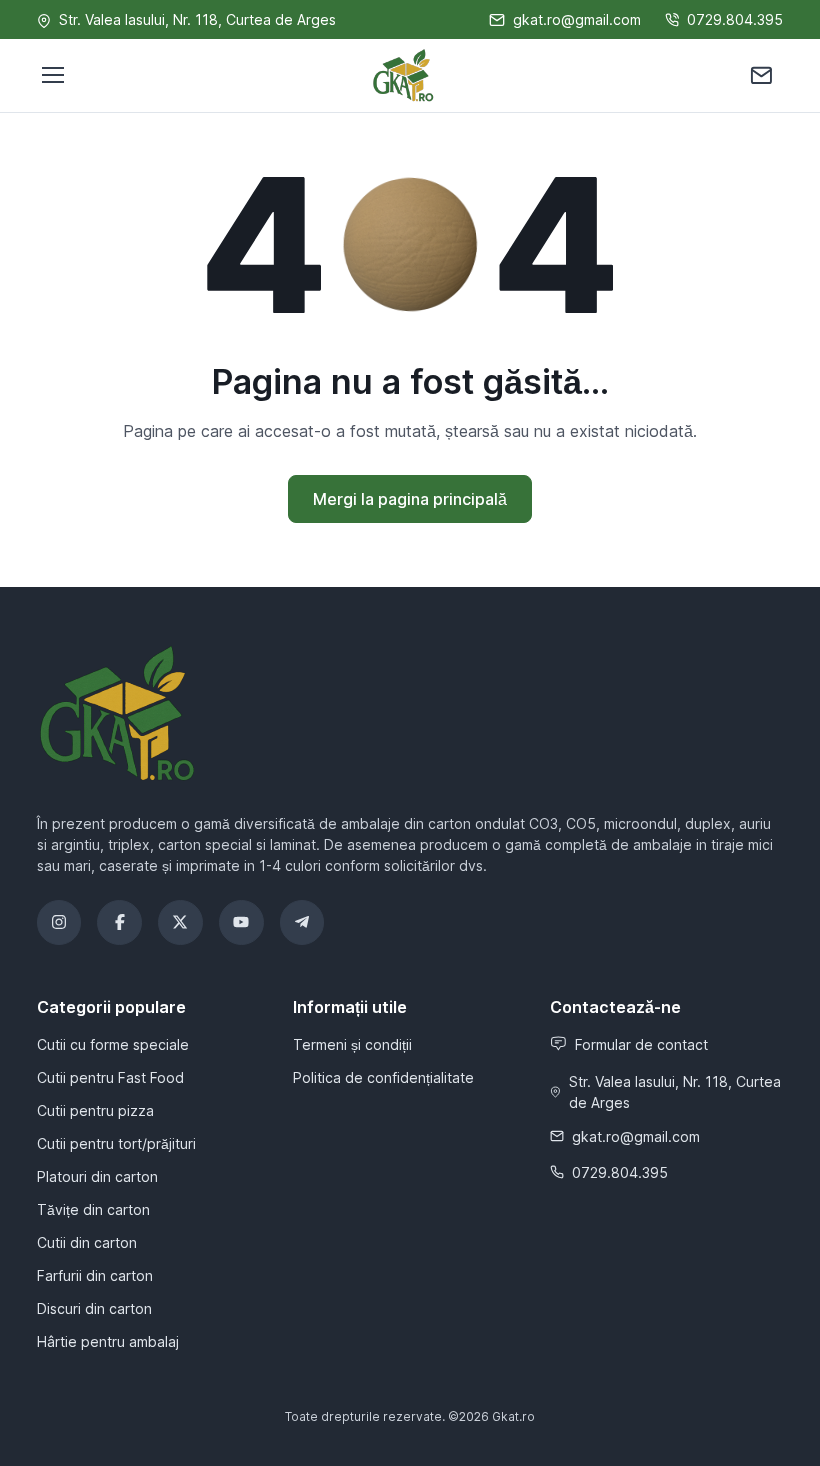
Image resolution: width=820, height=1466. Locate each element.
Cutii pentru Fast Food (110, 1077)
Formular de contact (641, 1044)
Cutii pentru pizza (95, 1110)
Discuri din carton (94, 1308)
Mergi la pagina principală (410, 499)
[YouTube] (241, 922)
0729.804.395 (735, 19)
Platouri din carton (97, 1176)
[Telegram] (302, 922)
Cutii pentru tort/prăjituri (116, 1143)
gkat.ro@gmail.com (577, 19)
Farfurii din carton (95, 1275)
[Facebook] (119, 922)
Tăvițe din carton (93, 1209)
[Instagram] (59, 922)
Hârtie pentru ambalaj (108, 1341)
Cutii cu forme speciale (113, 1044)
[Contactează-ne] (761, 75)
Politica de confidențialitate (383, 1077)
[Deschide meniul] (52, 75)
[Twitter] (180, 922)
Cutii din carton (87, 1242)
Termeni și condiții (352, 1044)
